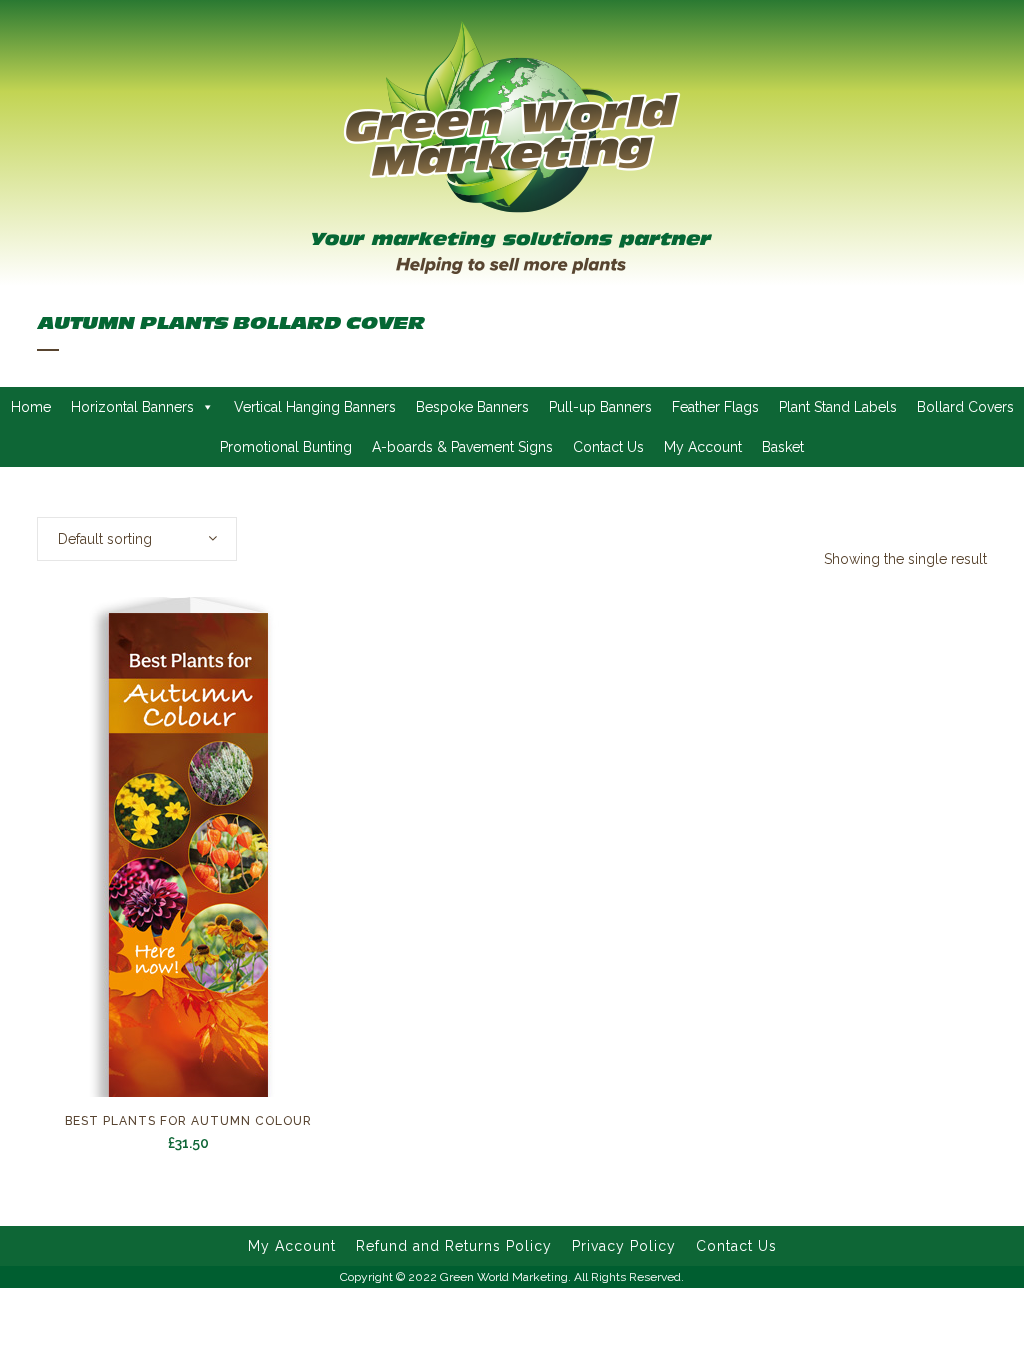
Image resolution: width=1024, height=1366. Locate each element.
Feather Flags (715, 407)
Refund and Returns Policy (454, 1246)
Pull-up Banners (600, 407)
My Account (703, 447)
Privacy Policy (624, 1246)
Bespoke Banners (472, 407)
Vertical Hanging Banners (315, 407)
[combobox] (137, 539)
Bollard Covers (965, 407)
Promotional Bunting (286, 447)
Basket (783, 447)
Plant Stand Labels (838, 407)
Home (31, 407)
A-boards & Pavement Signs (462, 447)
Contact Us (608, 447)
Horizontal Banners (132, 407)
